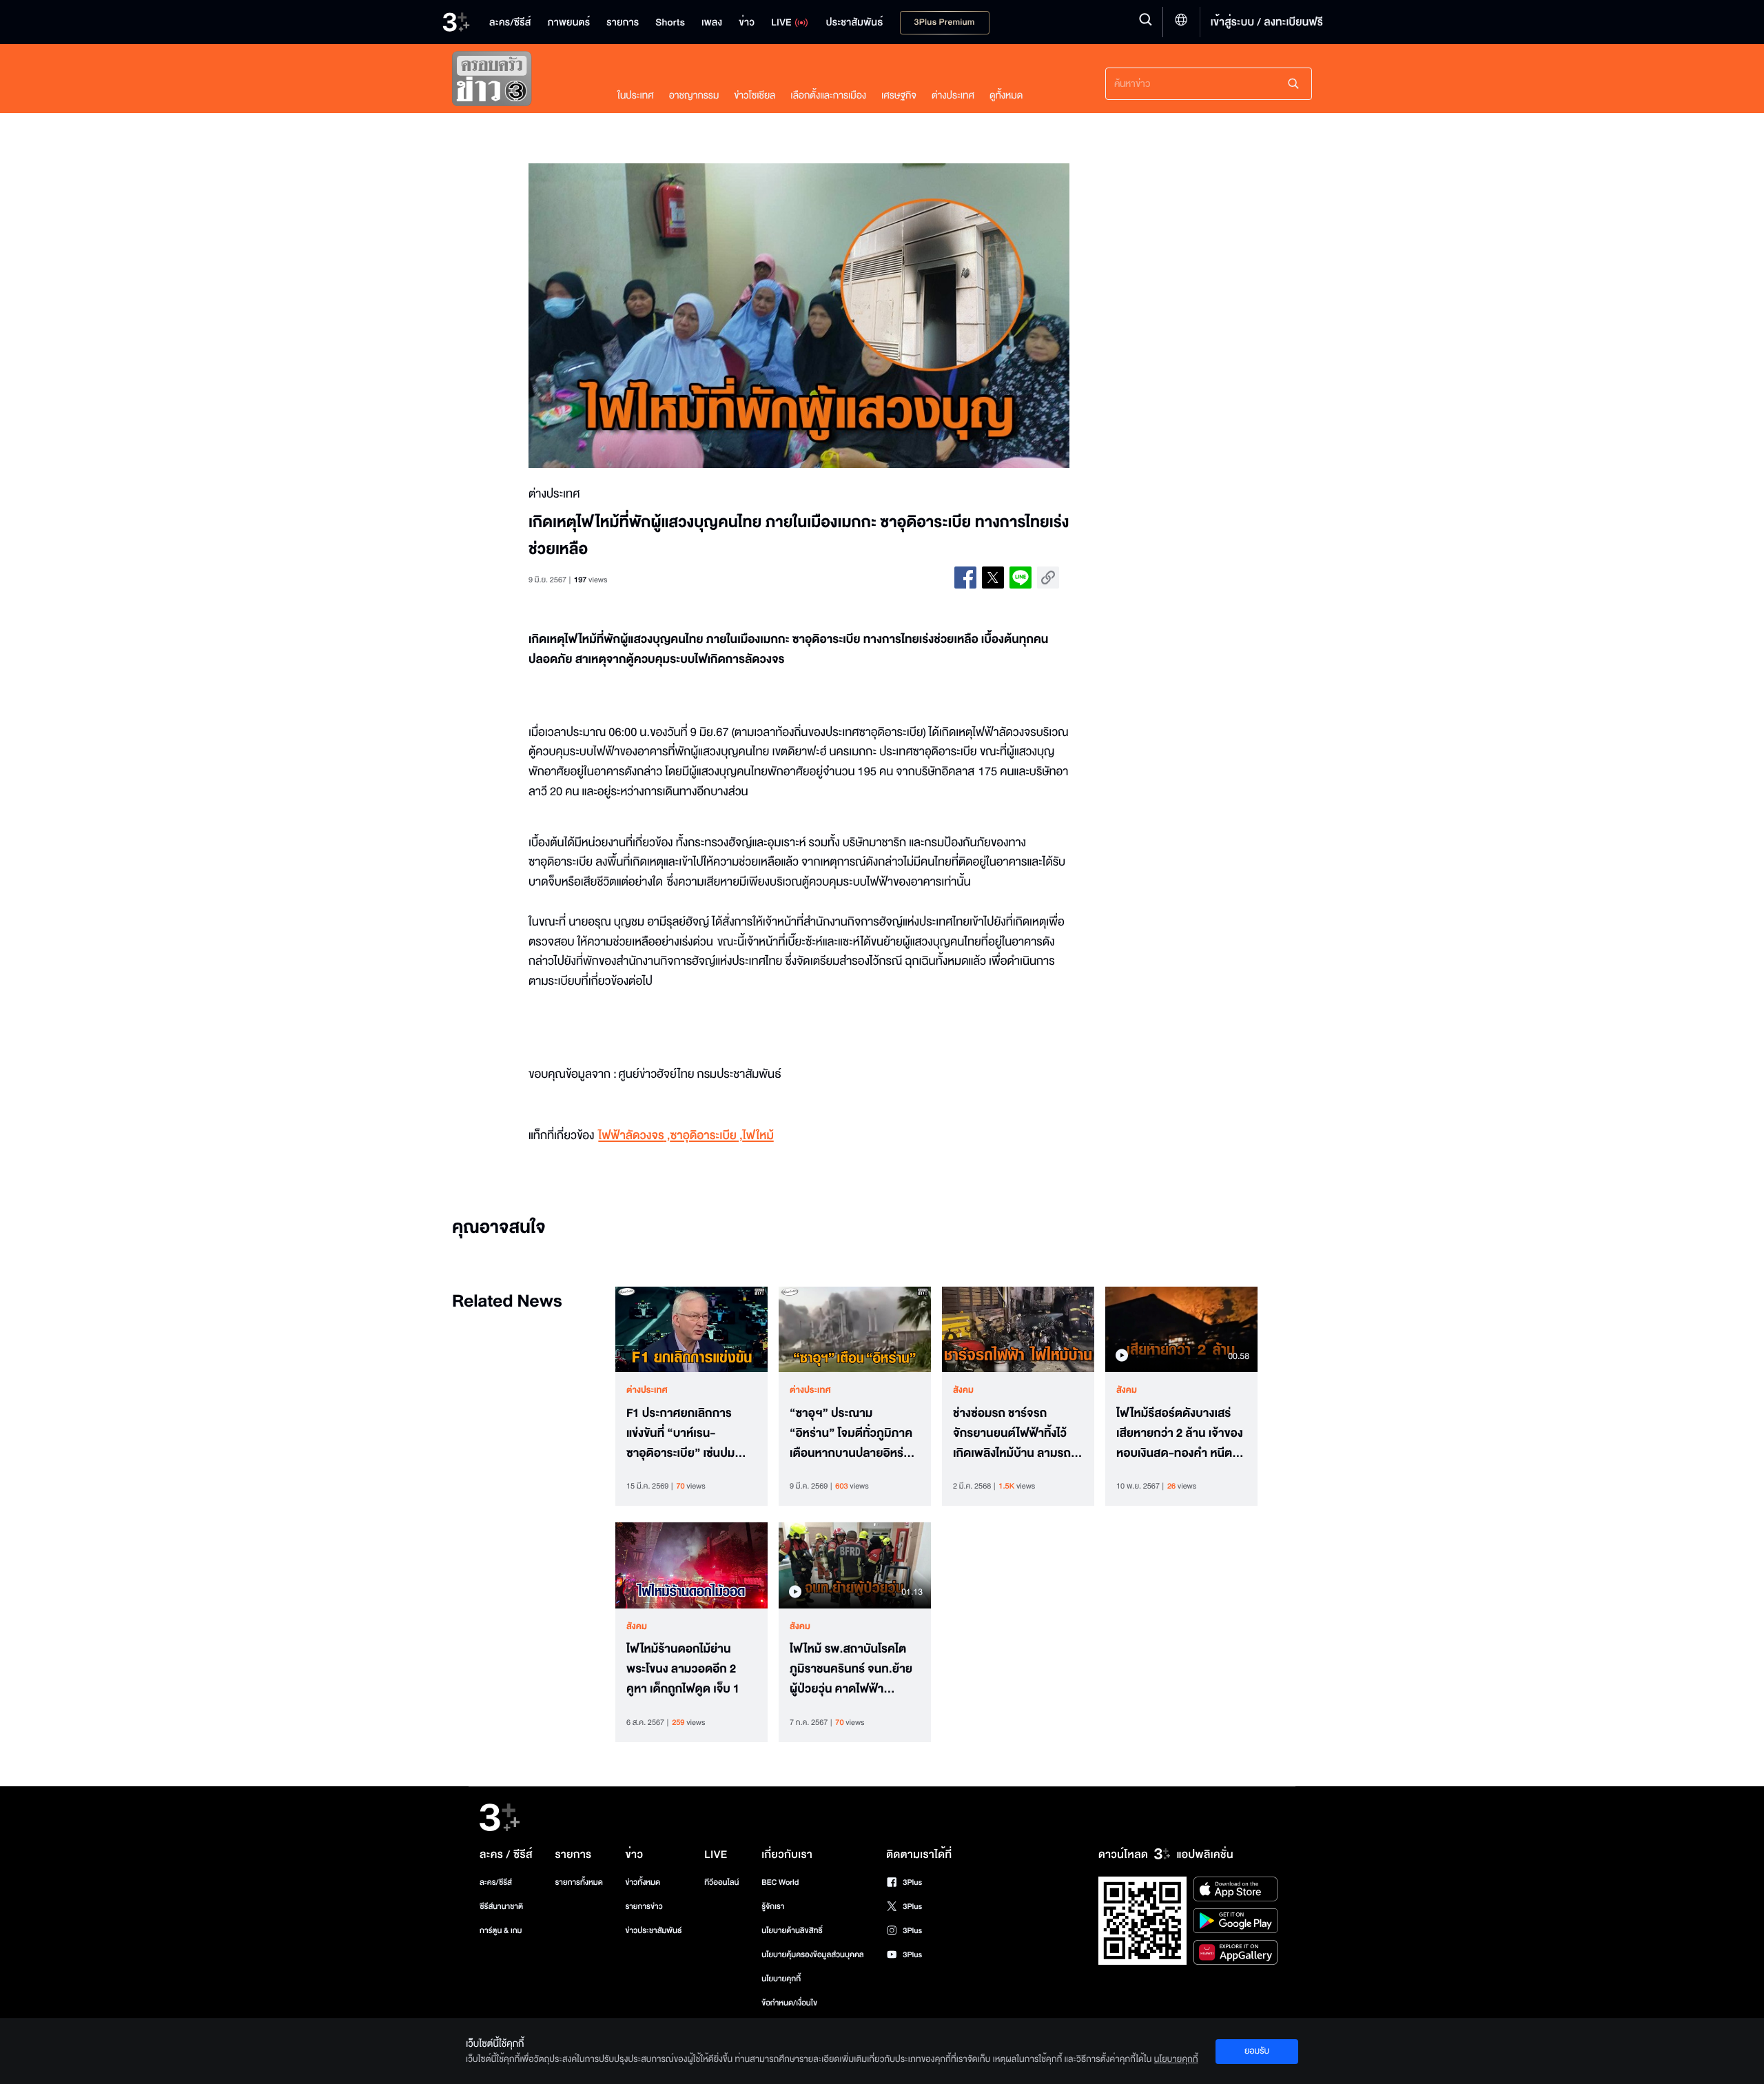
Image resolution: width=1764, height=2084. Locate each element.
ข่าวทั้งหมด (643, 1882)
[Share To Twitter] (993, 578)
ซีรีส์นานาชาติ (501, 1907)
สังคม (963, 1390)
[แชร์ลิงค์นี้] (1048, 578)
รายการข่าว (644, 1907)
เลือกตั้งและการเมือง (828, 95)
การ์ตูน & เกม (501, 1931)
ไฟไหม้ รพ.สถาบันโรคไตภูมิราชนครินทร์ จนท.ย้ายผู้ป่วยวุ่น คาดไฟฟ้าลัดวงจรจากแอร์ (851, 1669)
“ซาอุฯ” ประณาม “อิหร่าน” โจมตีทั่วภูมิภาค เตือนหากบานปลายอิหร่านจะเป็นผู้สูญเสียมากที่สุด (853, 1433)
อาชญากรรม (694, 95)
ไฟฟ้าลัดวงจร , (634, 1136)
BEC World (780, 1882)
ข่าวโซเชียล (755, 95)
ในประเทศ (636, 95)
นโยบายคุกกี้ (781, 1979)
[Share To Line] (1021, 578)
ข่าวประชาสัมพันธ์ (653, 1931)
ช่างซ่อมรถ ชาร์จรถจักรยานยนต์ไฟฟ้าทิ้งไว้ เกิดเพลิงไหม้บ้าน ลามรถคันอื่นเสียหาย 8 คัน (1012, 1433)
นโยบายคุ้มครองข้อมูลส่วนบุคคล (813, 1955)
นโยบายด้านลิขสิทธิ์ (792, 1931)
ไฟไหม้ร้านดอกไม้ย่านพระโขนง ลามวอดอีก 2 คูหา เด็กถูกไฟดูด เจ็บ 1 (683, 1669)
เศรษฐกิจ (899, 95)
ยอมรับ (1257, 2051)
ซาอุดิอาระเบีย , (706, 1136)
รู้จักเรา (773, 1907)
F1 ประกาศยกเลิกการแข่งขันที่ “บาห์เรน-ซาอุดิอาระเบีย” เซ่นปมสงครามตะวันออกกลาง (683, 1433)
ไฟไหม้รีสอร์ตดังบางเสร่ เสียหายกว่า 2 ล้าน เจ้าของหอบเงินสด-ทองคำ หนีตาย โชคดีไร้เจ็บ (1181, 1433)
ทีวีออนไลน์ (721, 1882)
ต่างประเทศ (953, 95)
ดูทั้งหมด (1006, 95)
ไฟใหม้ (758, 1136)
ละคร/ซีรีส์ (496, 1882)
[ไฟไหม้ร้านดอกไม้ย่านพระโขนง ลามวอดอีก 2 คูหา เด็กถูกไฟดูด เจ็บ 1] (691, 1565)
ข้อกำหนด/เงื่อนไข (789, 2003)
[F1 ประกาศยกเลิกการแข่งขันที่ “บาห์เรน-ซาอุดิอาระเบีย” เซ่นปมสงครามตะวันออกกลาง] (691, 1329)
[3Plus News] (521, 82)
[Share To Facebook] (965, 578)
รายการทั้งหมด (578, 1882)
